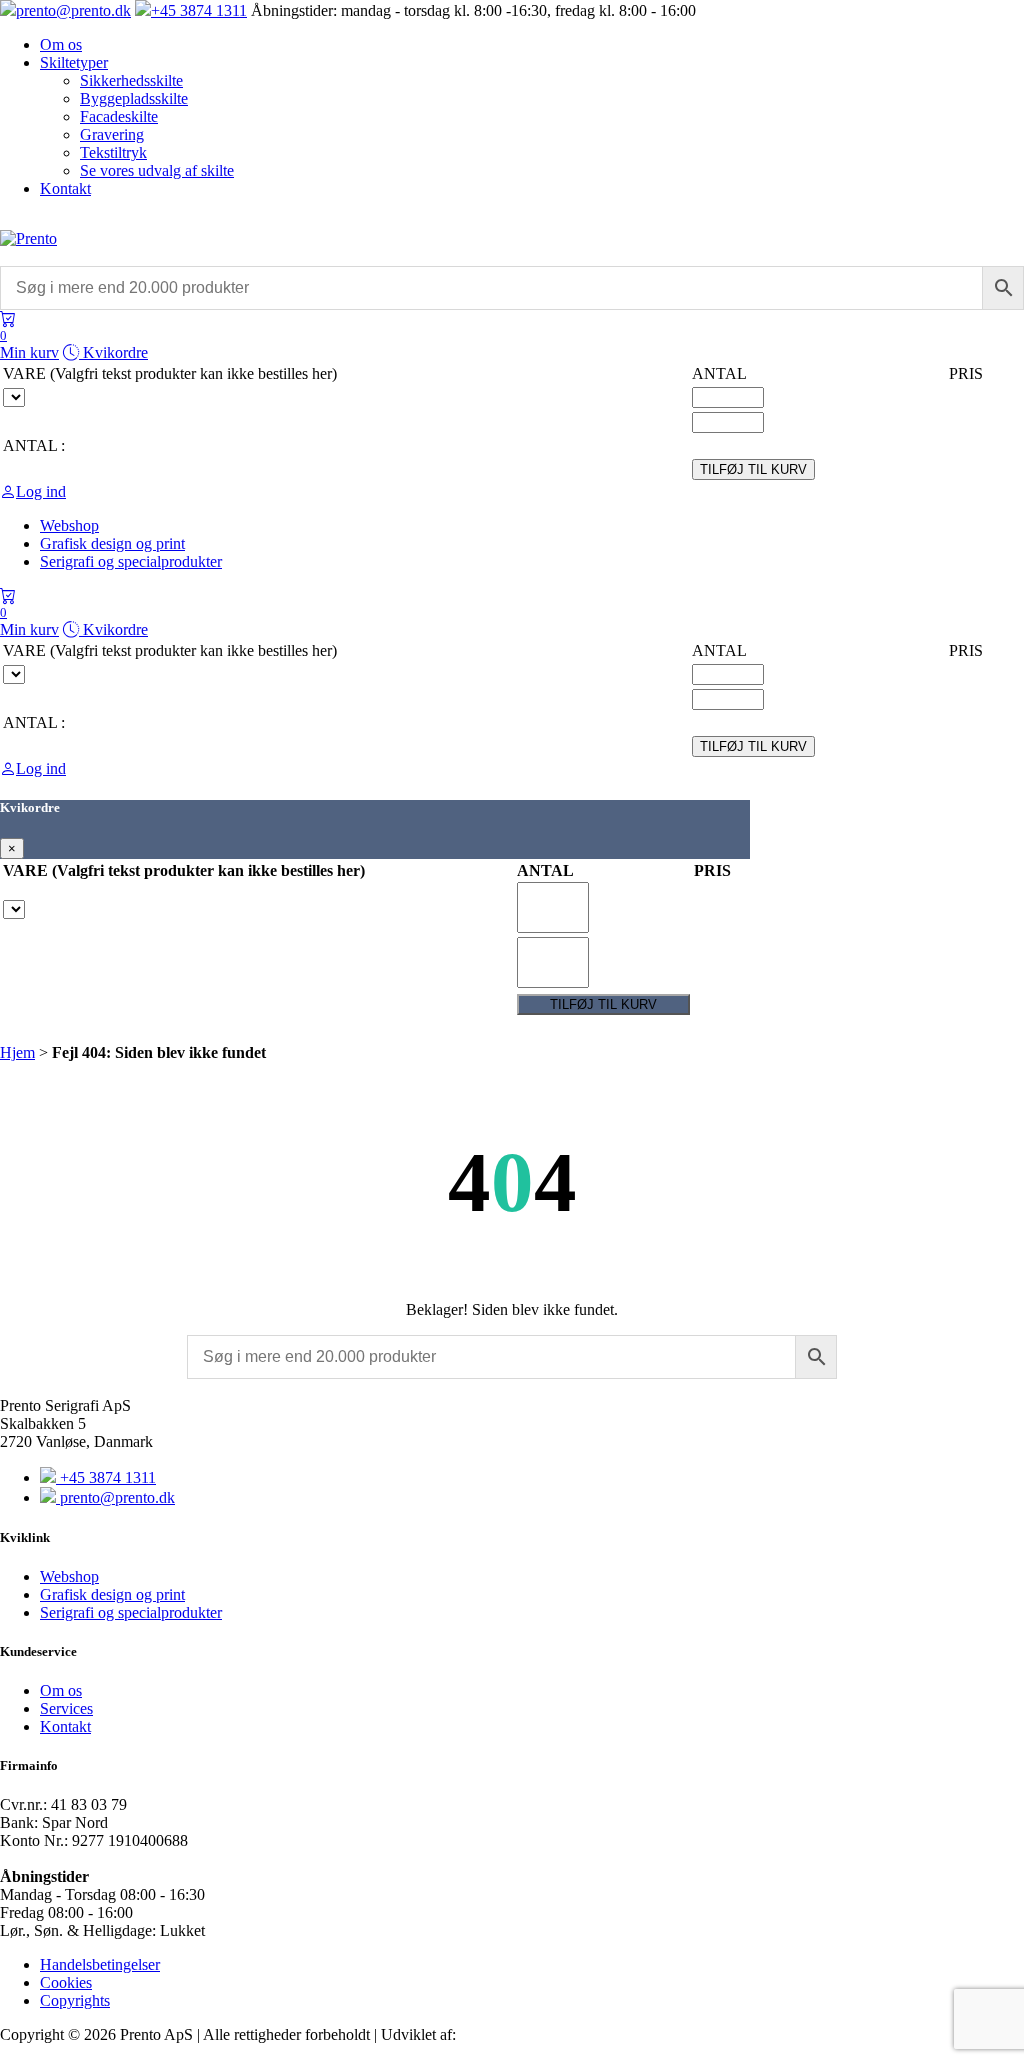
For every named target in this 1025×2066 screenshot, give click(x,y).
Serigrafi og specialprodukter (131, 1612)
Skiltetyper (74, 62)
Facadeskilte (119, 116)
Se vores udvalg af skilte (157, 170)
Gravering (112, 134)
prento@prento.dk (73, 10)
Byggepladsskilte (134, 98)
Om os (61, 44)
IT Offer (486, 2034)
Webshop (69, 1576)
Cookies (66, 1982)
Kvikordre (113, 352)
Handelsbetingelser (100, 1964)
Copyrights (75, 2000)
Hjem (17, 1052)
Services (66, 1708)
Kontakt (65, 188)
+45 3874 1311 (199, 10)
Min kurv (29, 344)
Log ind (41, 491)
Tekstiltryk (113, 152)
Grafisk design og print (112, 1594)
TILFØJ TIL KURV (753, 469)
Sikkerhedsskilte (131, 80)
